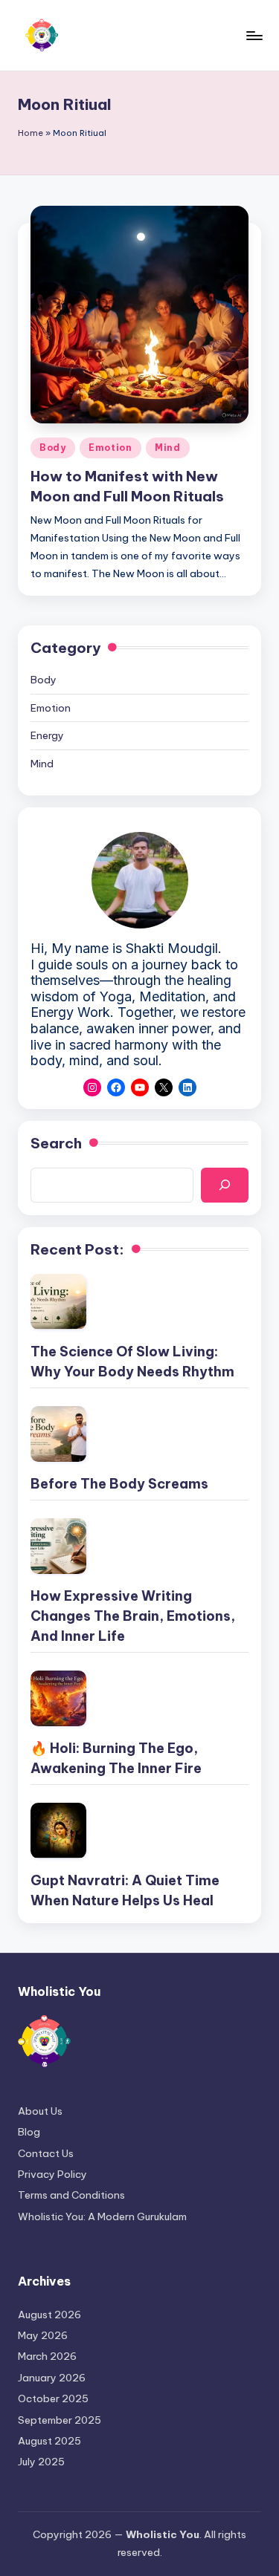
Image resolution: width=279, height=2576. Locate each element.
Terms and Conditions (71, 2195)
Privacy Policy (52, 2174)
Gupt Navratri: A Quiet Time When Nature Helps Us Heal (125, 1890)
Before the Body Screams (119, 1484)
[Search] (225, 1185)
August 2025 (49, 2441)
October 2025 (53, 2398)
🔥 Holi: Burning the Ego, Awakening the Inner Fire (116, 1758)
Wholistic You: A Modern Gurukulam (102, 2216)
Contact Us (46, 2153)
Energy (47, 735)
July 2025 (41, 2462)
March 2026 (47, 2356)
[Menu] (254, 35)
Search (56, 1143)
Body (53, 448)
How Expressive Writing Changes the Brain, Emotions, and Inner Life (133, 1616)
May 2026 (43, 2335)
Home (31, 133)
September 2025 (60, 2420)
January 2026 (52, 2378)
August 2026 (49, 2315)
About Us (40, 2111)
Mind (168, 448)
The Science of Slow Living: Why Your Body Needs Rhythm (132, 1362)
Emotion (110, 448)
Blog (29, 2132)
